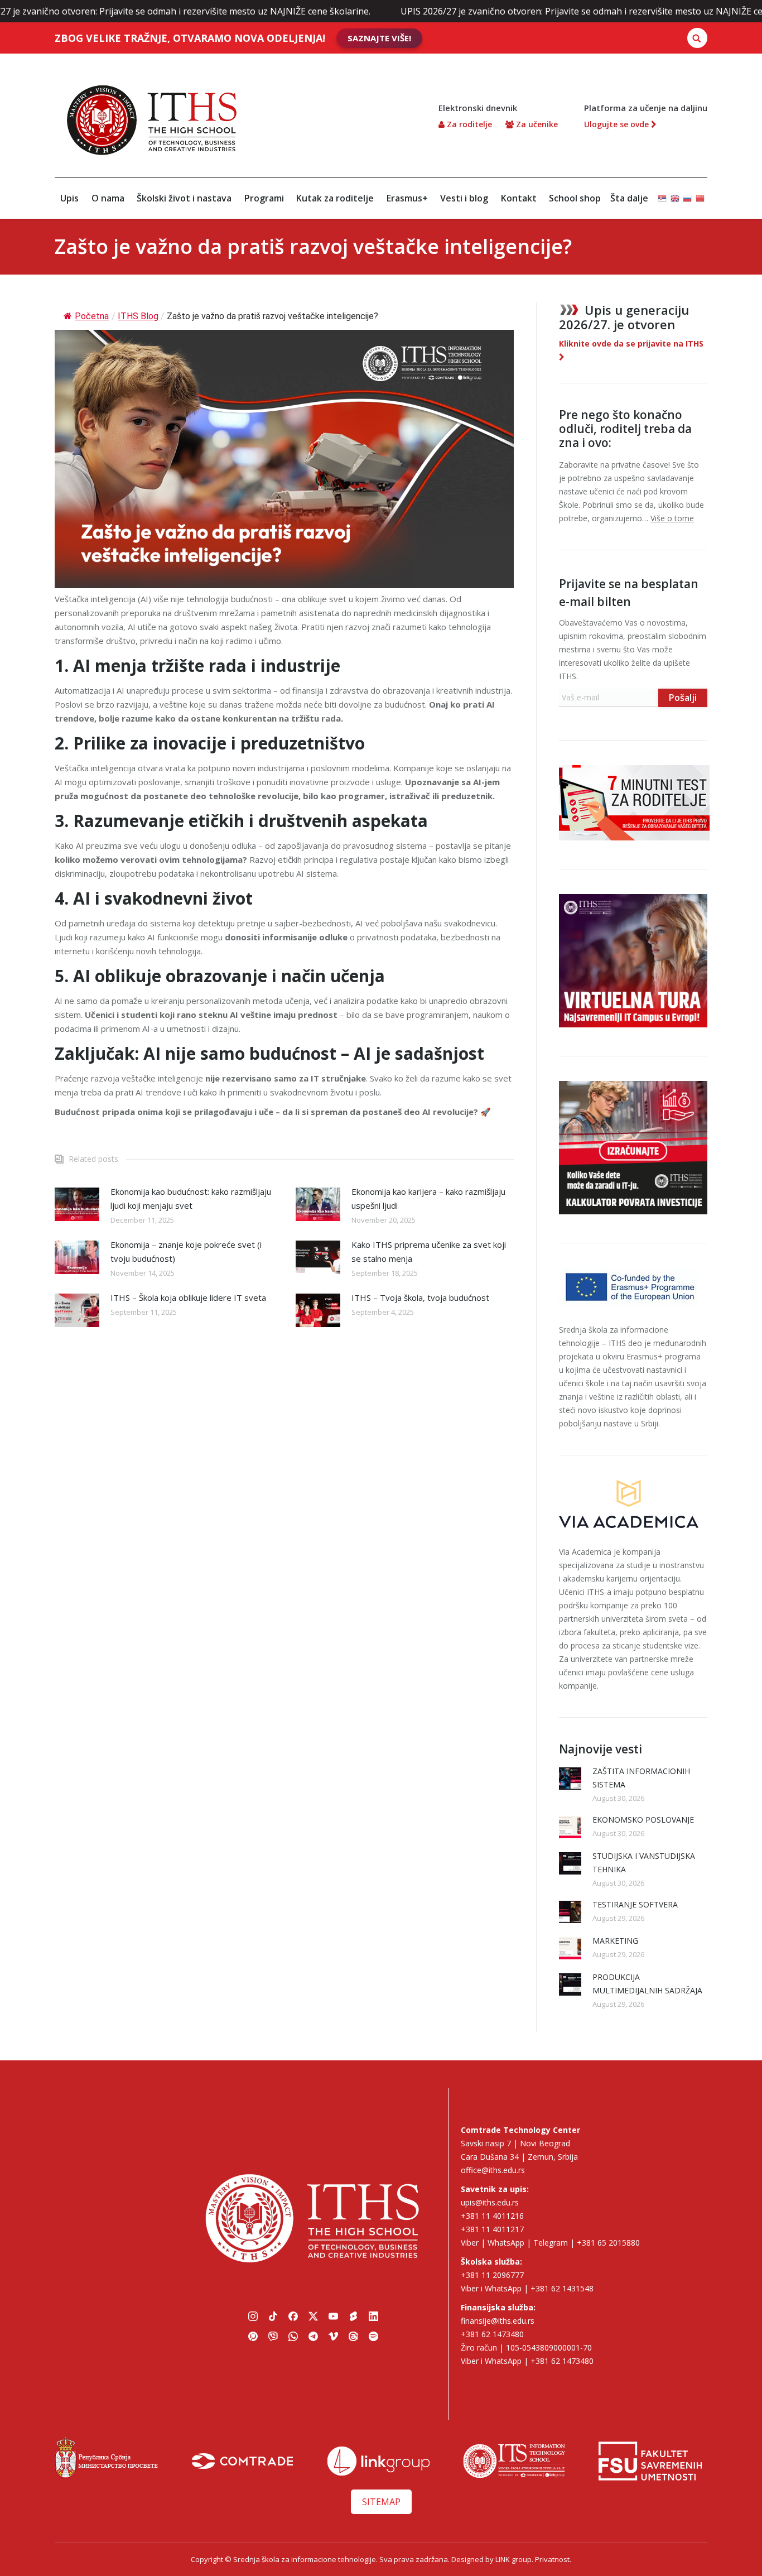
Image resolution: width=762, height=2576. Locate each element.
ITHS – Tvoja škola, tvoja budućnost (420, 1297)
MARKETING (615, 1941)
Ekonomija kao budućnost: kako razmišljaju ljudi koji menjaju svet (191, 1198)
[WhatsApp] (293, 2336)
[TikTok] (273, 2316)
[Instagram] (253, 2316)
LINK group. (514, 2559)
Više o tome (672, 518)
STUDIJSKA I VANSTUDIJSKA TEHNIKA (644, 1863)
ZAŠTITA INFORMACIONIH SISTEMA (641, 1778)
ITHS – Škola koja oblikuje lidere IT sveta (188, 1297)
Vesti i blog (464, 198)
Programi (264, 198)
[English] (675, 193)
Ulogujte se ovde (618, 124)
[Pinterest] (253, 2336)
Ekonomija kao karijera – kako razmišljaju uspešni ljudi (428, 1198)
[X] (313, 2316)
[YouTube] (333, 2316)
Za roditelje (468, 124)
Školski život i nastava (184, 198)
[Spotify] (373, 2336)
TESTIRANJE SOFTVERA (635, 1904)
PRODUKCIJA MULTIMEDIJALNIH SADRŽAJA (647, 1984)
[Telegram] (313, 2336)
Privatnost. (553, 2559)
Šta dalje (629, 198)
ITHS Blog (138, 316)
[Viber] (273, 2336)
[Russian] (687, 193)
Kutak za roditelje (335, 198)
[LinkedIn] (373, 2316)
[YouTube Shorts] (353, 2316)
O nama (108, 198)
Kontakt (519, 198)
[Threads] (353, 2336)
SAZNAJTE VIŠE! (379, 38)
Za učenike (536, 124)
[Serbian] (662, 193)
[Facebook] (293, 2316)
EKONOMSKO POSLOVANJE (643, 1820)
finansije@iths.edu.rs (498, 2321)
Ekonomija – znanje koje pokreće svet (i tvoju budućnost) (186, 1251)
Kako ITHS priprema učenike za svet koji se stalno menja (429, 1251)
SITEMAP (381, 2502)
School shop (575, 198)
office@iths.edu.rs (493, 2170)
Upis (69, 198)
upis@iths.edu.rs (490, 2202)
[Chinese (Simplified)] (700, 193)
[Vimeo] (333, 2336)
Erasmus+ (407, 198)
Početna (92, 316)
